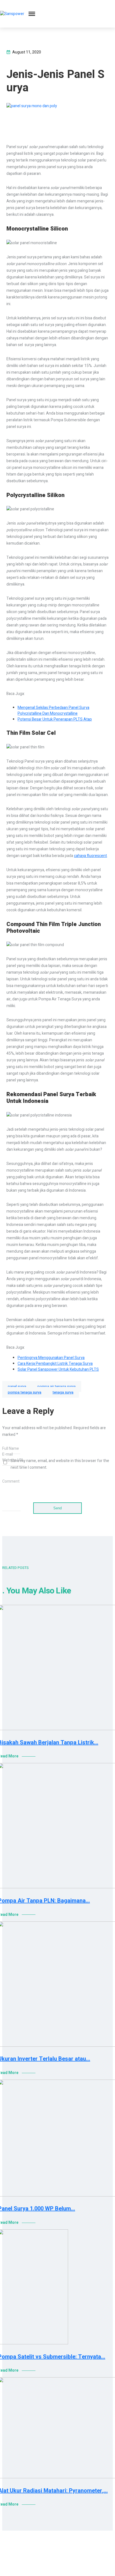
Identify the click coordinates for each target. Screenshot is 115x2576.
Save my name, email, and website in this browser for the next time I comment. (60, 1464)
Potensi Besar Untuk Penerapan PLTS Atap (55, 719)
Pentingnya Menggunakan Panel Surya (51, 1358)
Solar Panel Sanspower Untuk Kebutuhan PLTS (58, 1369)
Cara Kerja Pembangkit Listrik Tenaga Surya (55, 1364)
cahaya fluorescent (90, 856)
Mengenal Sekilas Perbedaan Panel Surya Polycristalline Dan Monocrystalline (53, 711)
